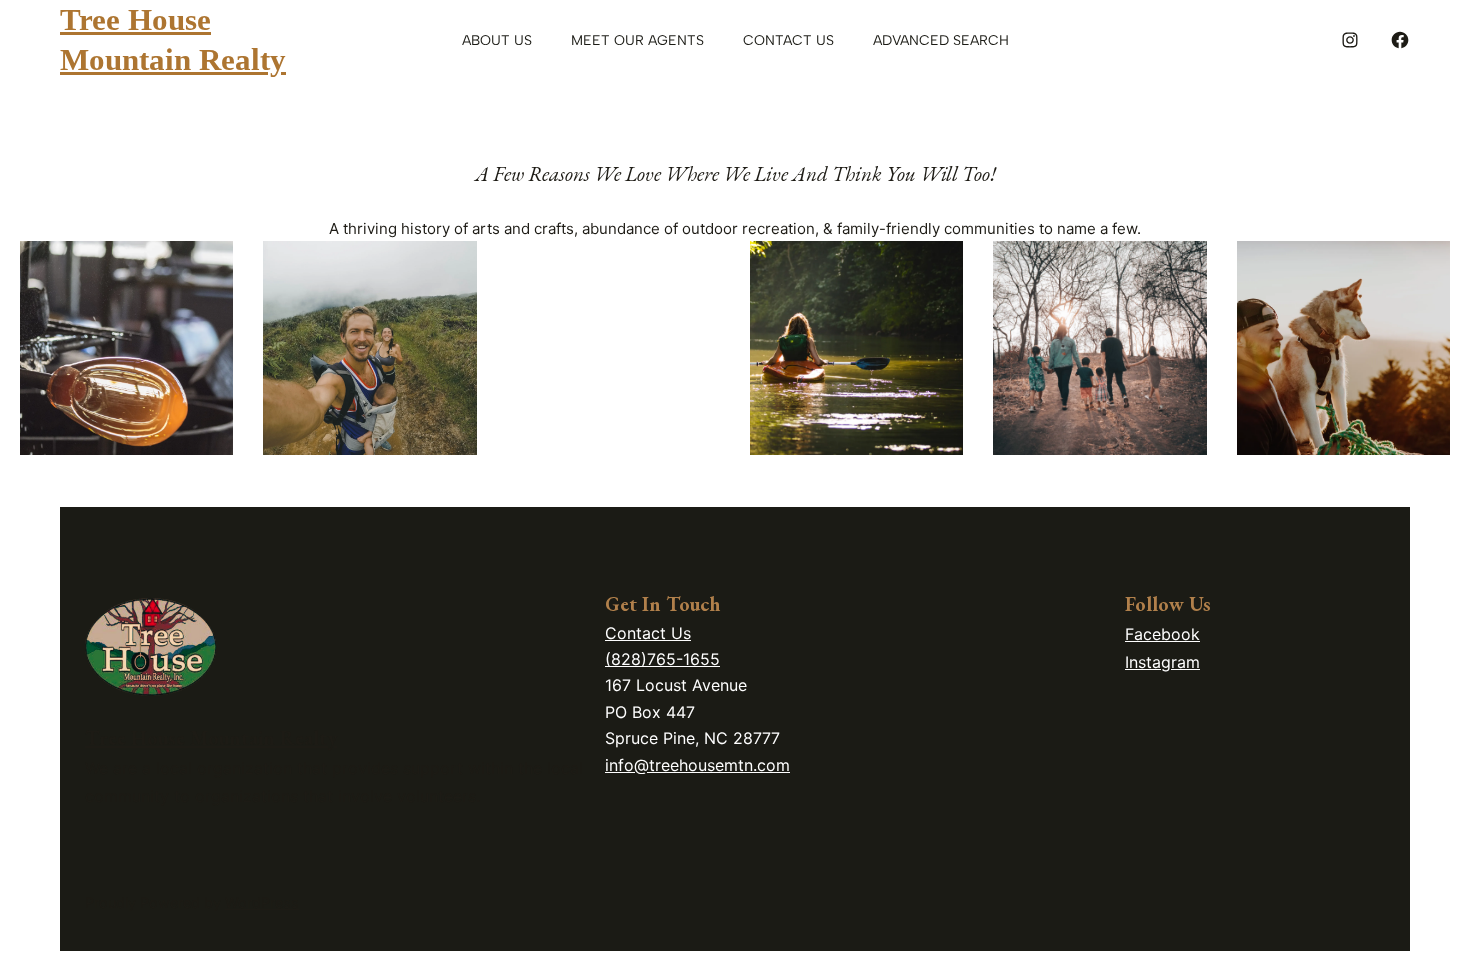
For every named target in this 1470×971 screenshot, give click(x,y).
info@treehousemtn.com (697, 765)
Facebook (1162, 634)
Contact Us (648, 633)
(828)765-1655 (662, 659)
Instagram (1162, 662)
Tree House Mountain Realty (211, 738)
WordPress (262, 902)
